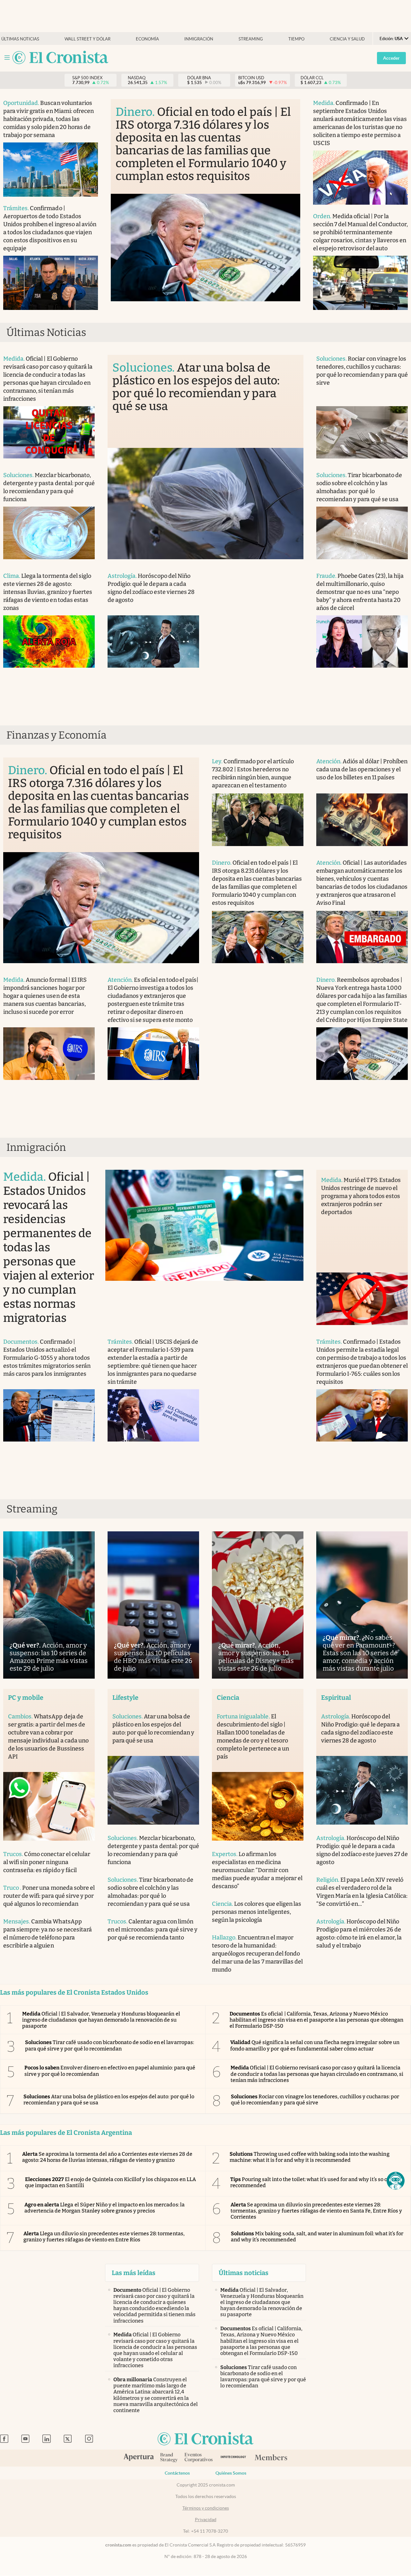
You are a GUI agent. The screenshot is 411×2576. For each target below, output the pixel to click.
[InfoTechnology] (233, 2458)
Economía (147, 39)
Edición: (391, 39)
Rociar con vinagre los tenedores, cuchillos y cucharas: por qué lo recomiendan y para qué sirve (315, 2100)
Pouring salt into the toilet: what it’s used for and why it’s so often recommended (314, 2182)
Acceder (391, 58)
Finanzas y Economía (57, 735)
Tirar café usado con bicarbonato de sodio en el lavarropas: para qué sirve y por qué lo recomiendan (109, 2045)
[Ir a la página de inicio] (60, 58)
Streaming (251, 39)
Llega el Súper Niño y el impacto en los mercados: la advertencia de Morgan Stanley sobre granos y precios (105, 2208)
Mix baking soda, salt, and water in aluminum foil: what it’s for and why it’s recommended (317, 2237)
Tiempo (296, 39)
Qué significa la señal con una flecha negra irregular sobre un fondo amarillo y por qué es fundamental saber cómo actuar (315, 2045)
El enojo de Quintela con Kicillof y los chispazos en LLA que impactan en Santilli (110, 2182)
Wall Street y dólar (87, 39)
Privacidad (206, 2520)
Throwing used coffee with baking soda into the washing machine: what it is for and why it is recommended (310, 2157)
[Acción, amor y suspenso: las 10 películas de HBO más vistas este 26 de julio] (153, 1605)
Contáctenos (177, 2473)
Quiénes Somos (231, 2473)
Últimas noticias (20, 39)
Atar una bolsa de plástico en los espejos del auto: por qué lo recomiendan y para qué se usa (109, 2100)
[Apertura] (139, 2458)
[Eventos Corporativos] (198, 2458)
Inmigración (199, 39)
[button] (396, 2181)
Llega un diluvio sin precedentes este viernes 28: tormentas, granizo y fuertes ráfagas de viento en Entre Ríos (104, 2237)
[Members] (271, 2458)
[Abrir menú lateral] (7, 58)
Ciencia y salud (347, 39)
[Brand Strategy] (169, 2458)
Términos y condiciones (206, 2508)
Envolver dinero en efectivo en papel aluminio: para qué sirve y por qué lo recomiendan (110, 2071)
